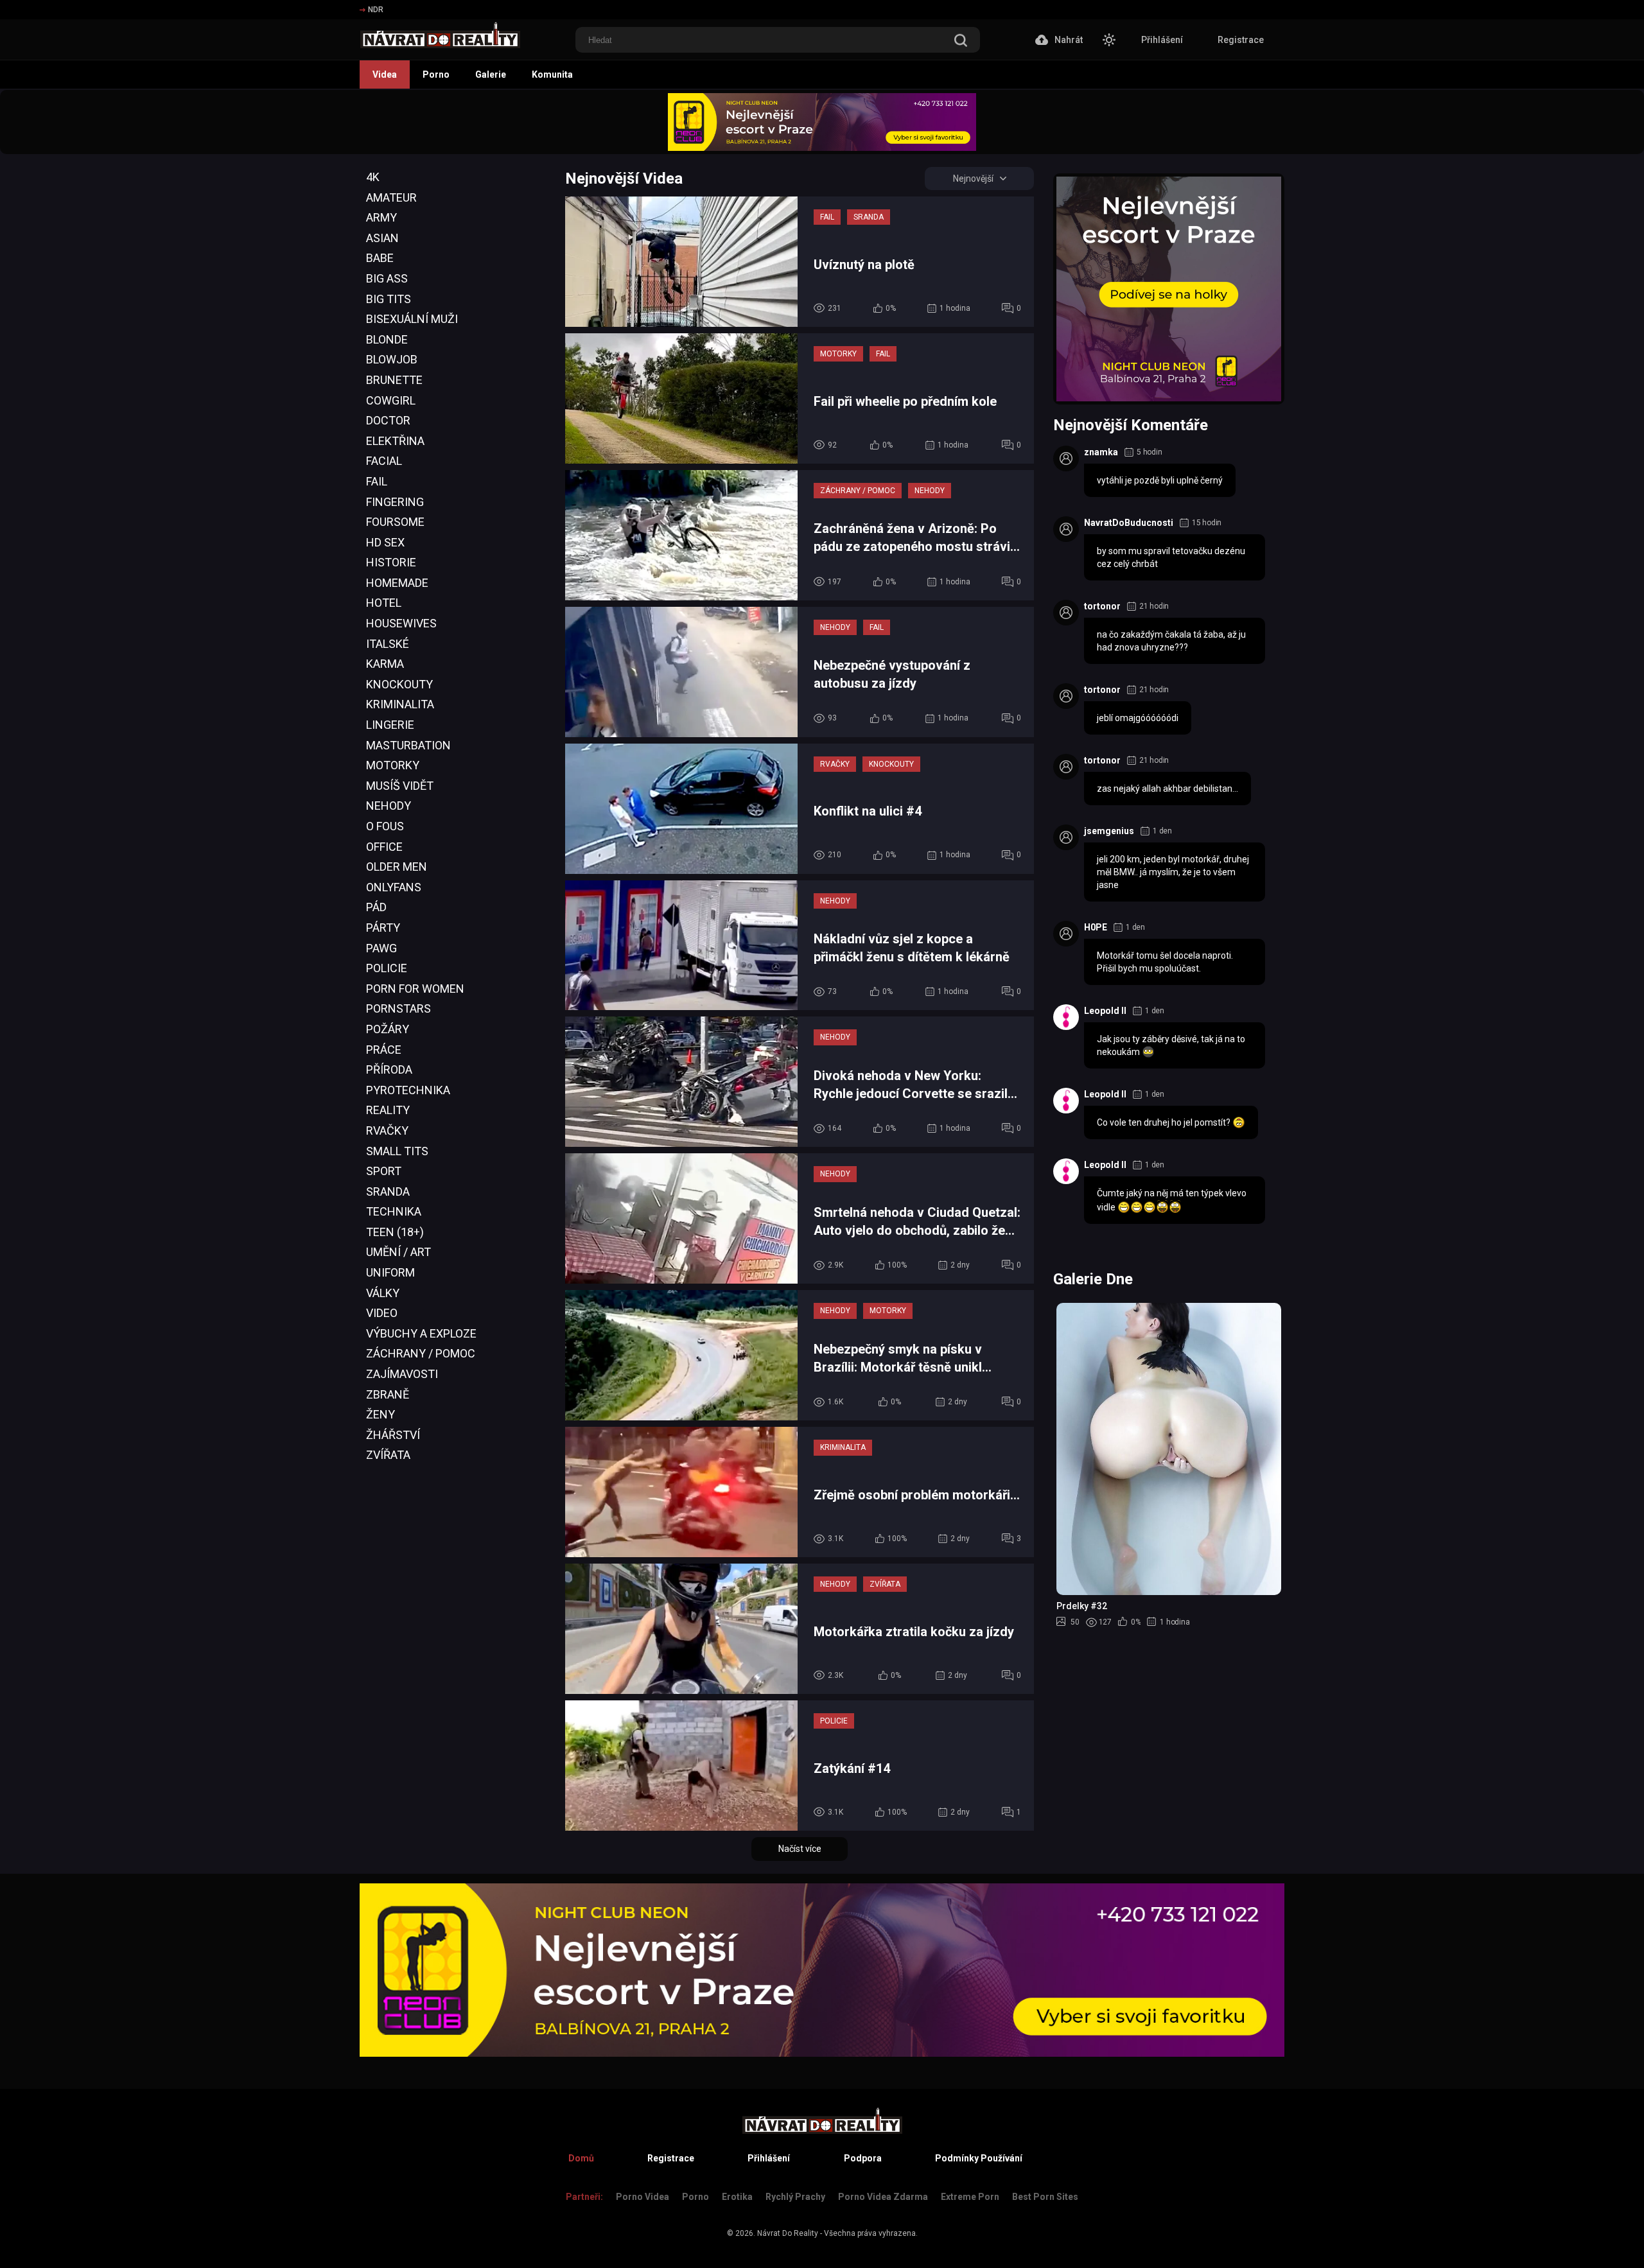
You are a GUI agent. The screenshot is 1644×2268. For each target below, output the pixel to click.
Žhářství (393, 1435)
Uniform (390, 1272)
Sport (384, 1171)
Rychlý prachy (795, 2197)
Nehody (389, 806)
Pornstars (398, 1008)
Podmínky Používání (979, 2158)
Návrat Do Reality (788, 2233)
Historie (391, 562)
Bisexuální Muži (412, 319)
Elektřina (395, 441)
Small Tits (397, 1151)
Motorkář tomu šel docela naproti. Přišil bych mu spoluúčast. (1165, 962)
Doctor (388, 420)
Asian (382, 238)
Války (383, 1293)
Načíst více (800, 1849)
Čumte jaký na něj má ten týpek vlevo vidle (1172, 1200)
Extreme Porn (970, 2197)
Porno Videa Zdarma (883, 2197)
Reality (388, 1110)
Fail (377, 481)
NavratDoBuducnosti (1129, 523)
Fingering (395, 502)
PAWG (381, 948)
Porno (436, 74)
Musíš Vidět (400, 786)
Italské (388, 644)
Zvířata (388, 1455)
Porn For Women (415, 989)
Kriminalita (400, 704)
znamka (1101, 452)
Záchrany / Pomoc (421, 1353)
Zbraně (388, 1394)
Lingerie (390, 725)
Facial (384, 461)
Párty (383, 928)
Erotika (737, 2197)
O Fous (385, 826)
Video (382, 1313)
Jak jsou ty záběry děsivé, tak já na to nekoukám (1171, 1045)
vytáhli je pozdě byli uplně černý (1160, 480)
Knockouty (399, 684)
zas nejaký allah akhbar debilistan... (1167, 789)
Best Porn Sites (1045, 2197)
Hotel (384, 603)
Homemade (397, 583)
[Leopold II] (1066, 1017)
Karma (385, 664)
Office (384, 847)
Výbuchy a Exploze (421, 1333)
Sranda (388, 1191)
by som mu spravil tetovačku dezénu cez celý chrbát (1171, 557)
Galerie (491, 74)
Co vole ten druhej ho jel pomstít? (1165, 1122)
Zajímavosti (402, 1374)
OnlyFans (394, 887)
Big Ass (387, 278)
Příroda (389, 1069)
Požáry (388, 1029)
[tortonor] (1066, 613)
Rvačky (387, 1130)
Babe (380, 258)
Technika (394, 1211)
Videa (385, 74)
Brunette (394, 380)
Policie (387, 968)
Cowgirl (391, 400)
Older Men (397, 867)
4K (373, 177)
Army (381, 217)
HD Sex (385, 542)
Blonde (387, 339)
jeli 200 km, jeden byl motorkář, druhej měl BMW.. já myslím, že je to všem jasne (1173, 872)
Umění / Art (398, 1252)
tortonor (1102, 606)
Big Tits (389, 299)
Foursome (395, 522)
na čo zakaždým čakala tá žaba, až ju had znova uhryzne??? (1171, 641)
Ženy (380, 1414)
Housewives (401, 623)
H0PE (1096, 927)
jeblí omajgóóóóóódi (1138, 718)
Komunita (552, 74)
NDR (376, 10)
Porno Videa (643, 2197)
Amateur (391, 197)
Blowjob (392, 359)
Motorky (393, 765)
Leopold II (1105, 1011)
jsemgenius (1109, 831)
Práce (384, 1050)
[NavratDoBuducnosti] (1066, 529)
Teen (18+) (395, 1232)
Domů (581, 2158)
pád (376, 907)
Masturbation (408, 745)
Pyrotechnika (408, 1090)
